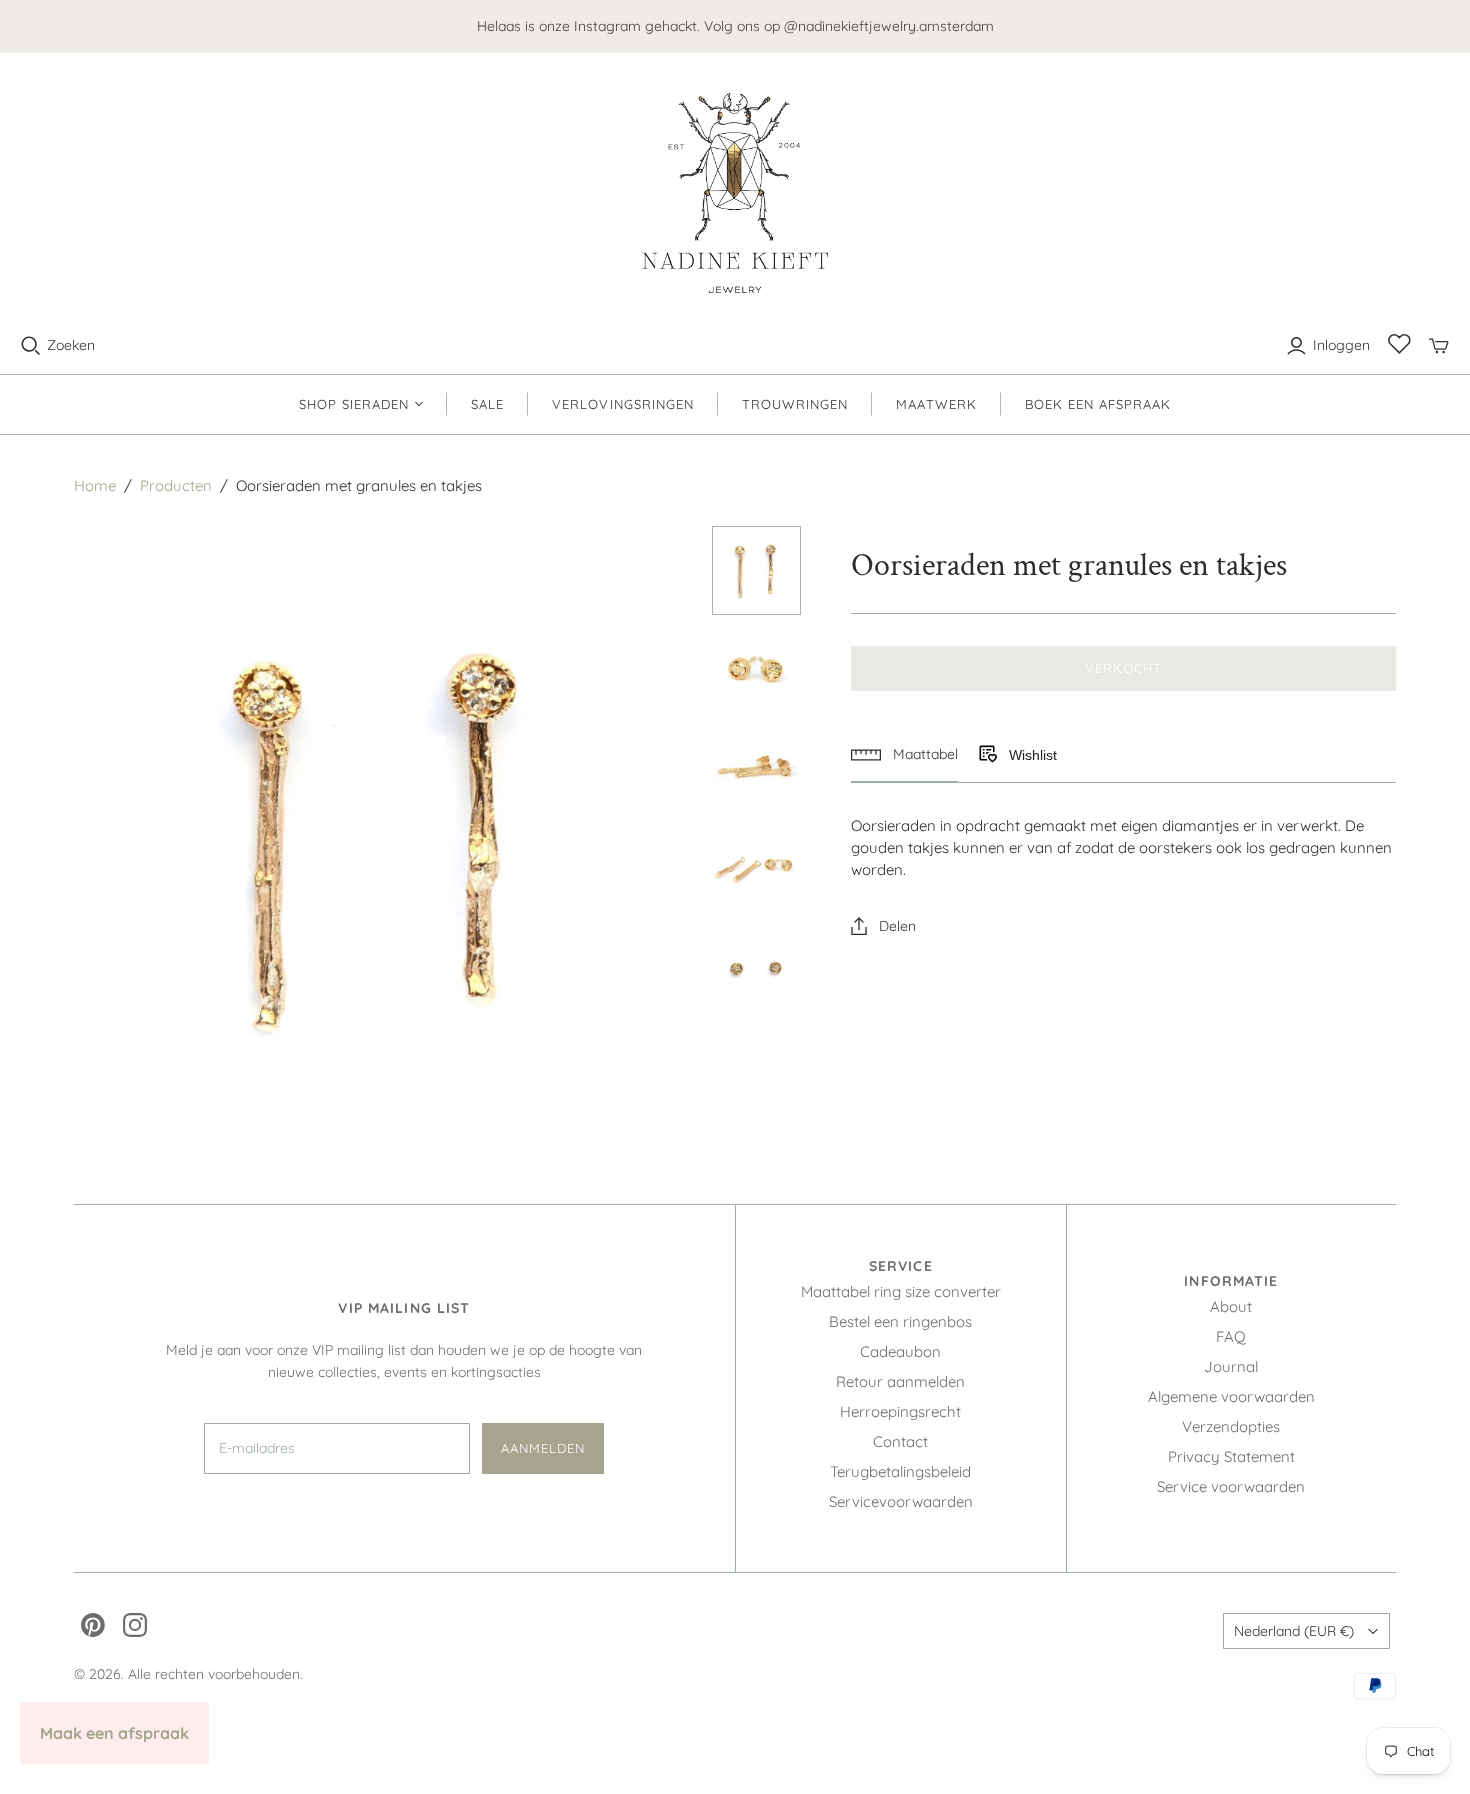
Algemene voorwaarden (1231, 1396)
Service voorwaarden (1231, 1486)
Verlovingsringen (623, 404)
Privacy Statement (1231, 1456)
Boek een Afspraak (1098, 404)
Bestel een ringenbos (900, 1321)
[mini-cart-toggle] (1439, 346)
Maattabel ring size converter (901, 1291)
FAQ (1231, 1336)
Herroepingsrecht (900, 1411)
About (1231, 1306)
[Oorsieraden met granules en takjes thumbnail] (756, 570)
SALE (487, 404)
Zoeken (71, 345)
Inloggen (1341, 345)
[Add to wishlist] (987, 755)
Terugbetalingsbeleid (900, 1471)
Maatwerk (936, 404)
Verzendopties (1231, 1426)
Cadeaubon (900, 1351)
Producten (176, 485)
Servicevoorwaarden (901, 1501)
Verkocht (1123, 668)
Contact (900, 1441)
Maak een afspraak (114, 1733)
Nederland (1294, 1631)
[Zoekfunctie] (31, 346)
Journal (1231, 1366)
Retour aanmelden (900, 1381)
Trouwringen (795, 404)
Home (95, 485)
